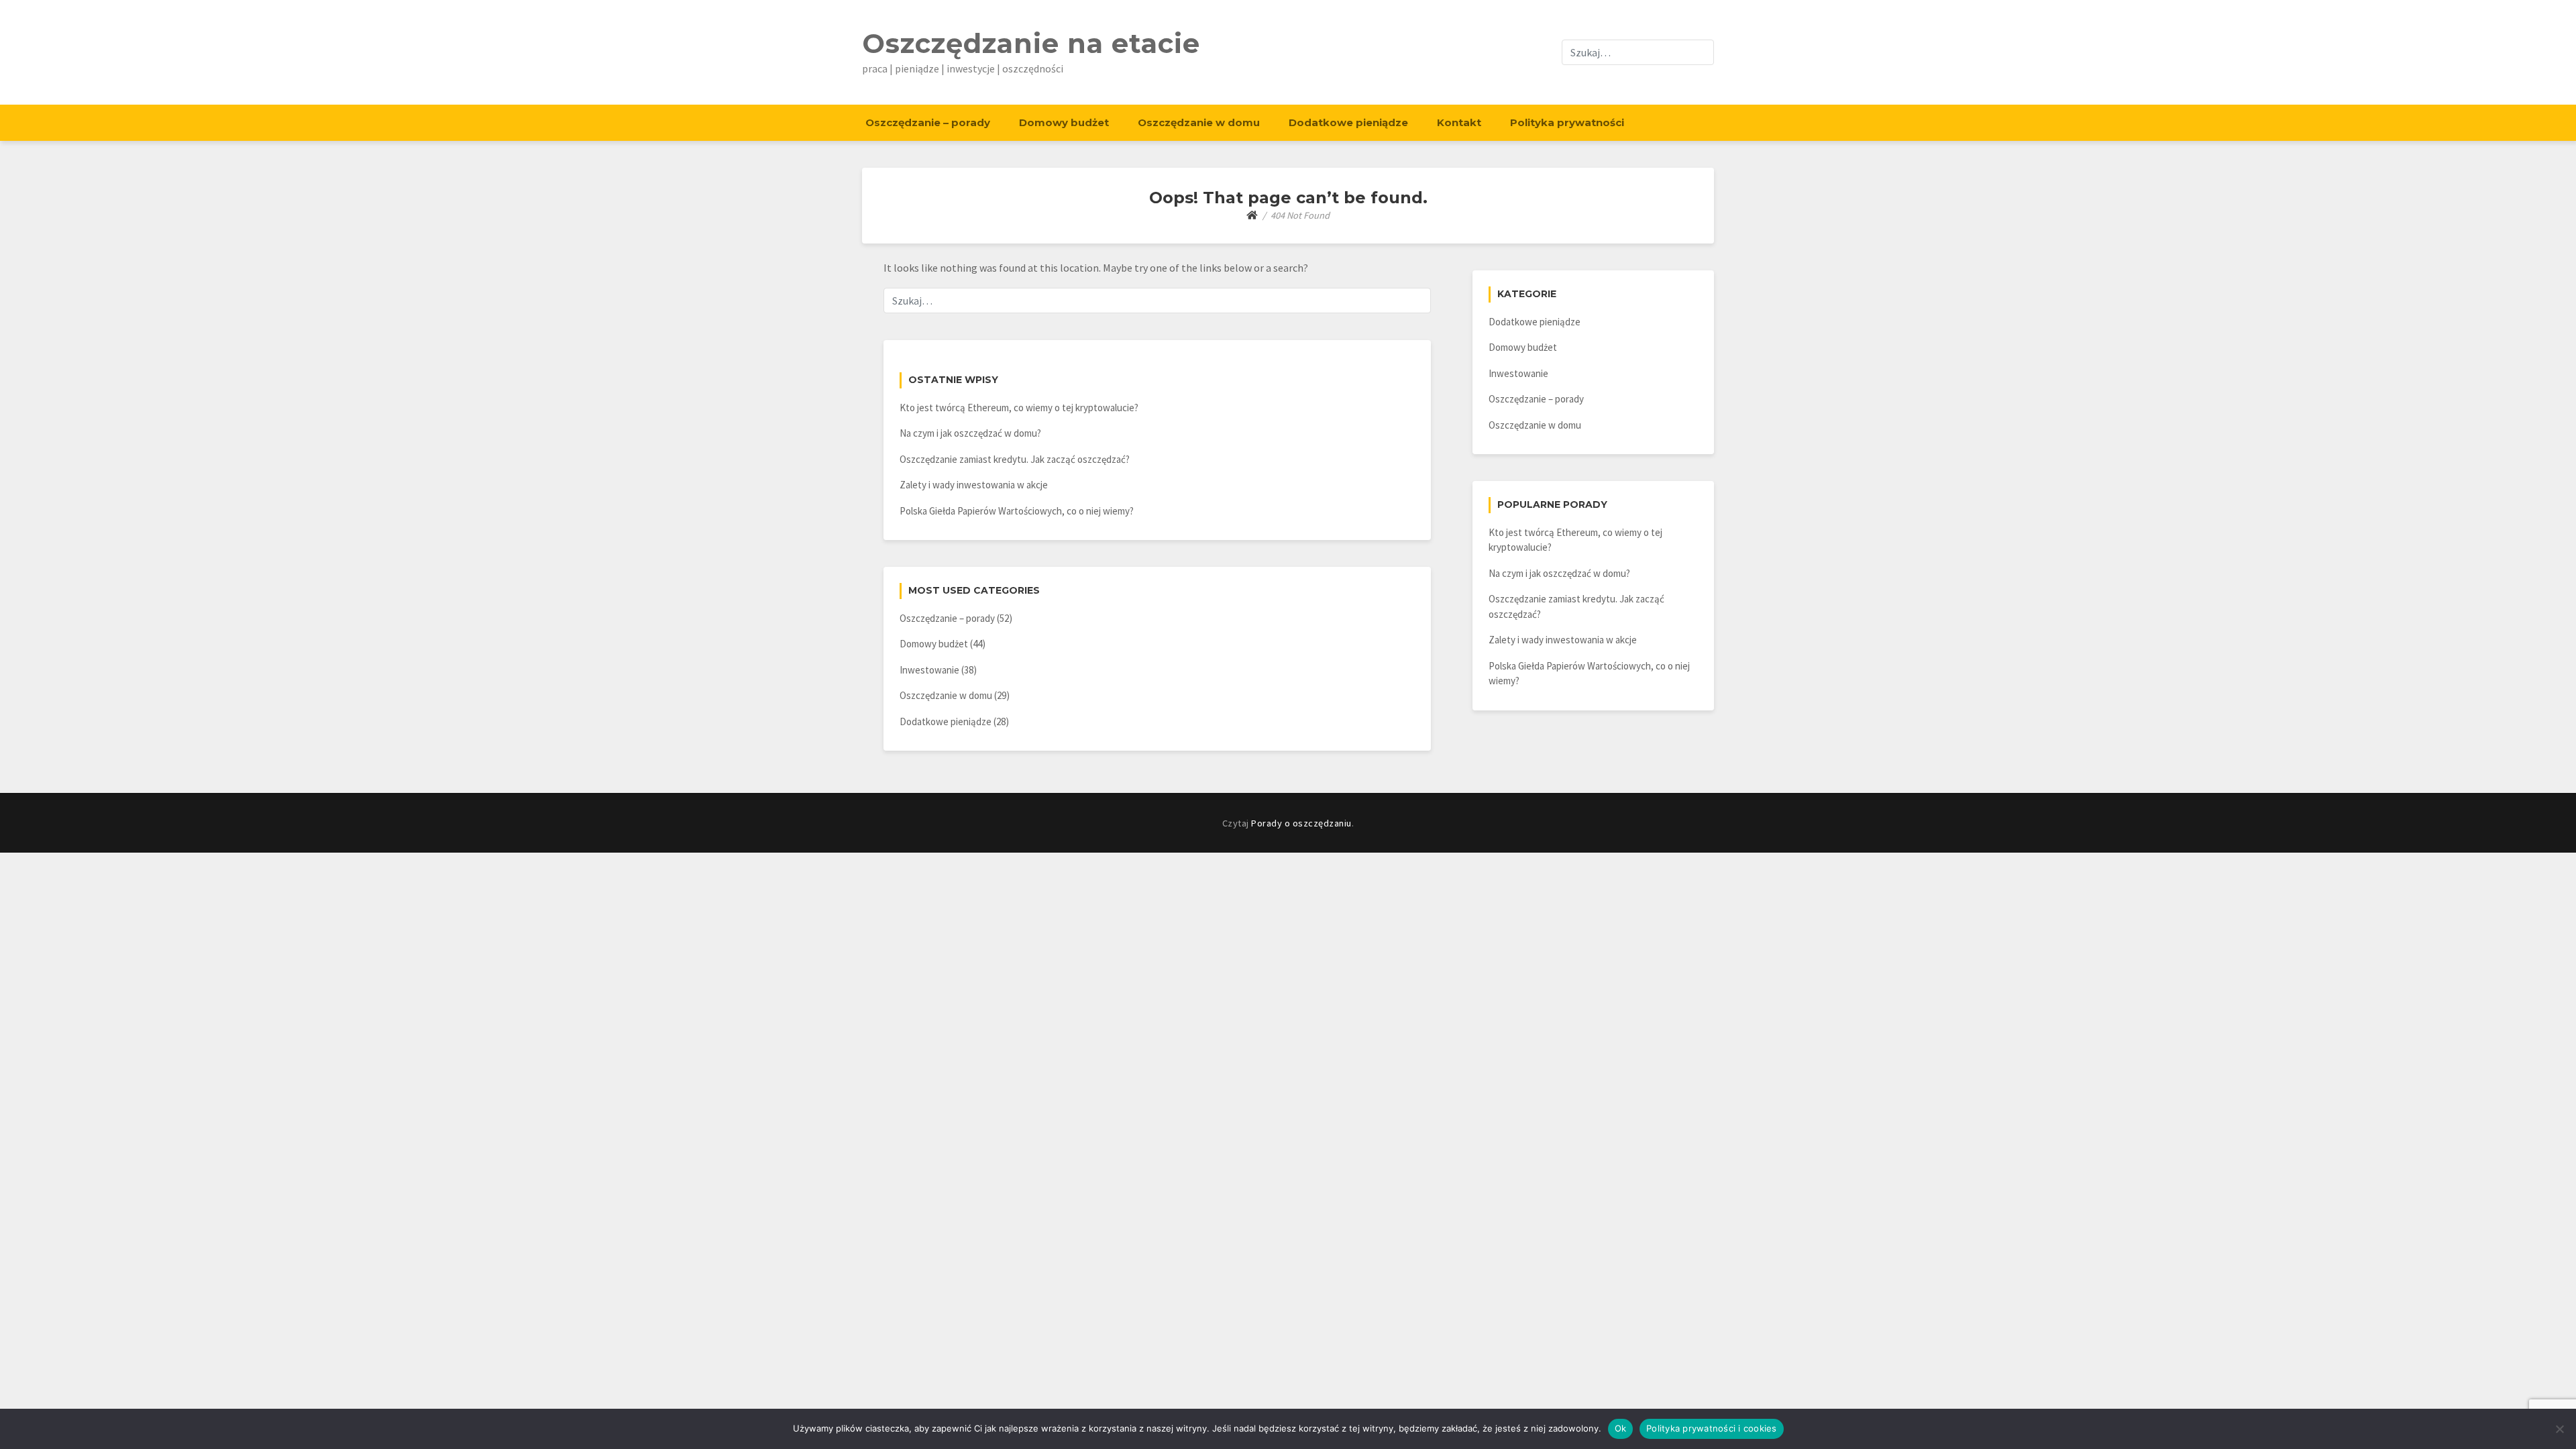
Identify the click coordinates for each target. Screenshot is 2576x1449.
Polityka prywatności (1567, 122)
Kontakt (1459, 122)
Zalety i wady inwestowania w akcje (974, 485)
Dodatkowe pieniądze (1348, 122)
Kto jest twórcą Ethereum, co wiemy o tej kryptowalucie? (1019, 408)
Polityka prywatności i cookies (1712, 1428)
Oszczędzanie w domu (1199, 122)
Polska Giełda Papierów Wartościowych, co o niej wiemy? (1017, 511)
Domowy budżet (1064, 122)
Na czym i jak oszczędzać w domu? (970, 433)
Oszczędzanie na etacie (1031, 43)
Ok (1621, 1428)
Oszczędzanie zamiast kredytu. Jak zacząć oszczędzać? (1015, 459)
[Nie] (2559, 1429)
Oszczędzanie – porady (928, 122)
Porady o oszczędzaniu (1301, 823)
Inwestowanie (929, 670)
